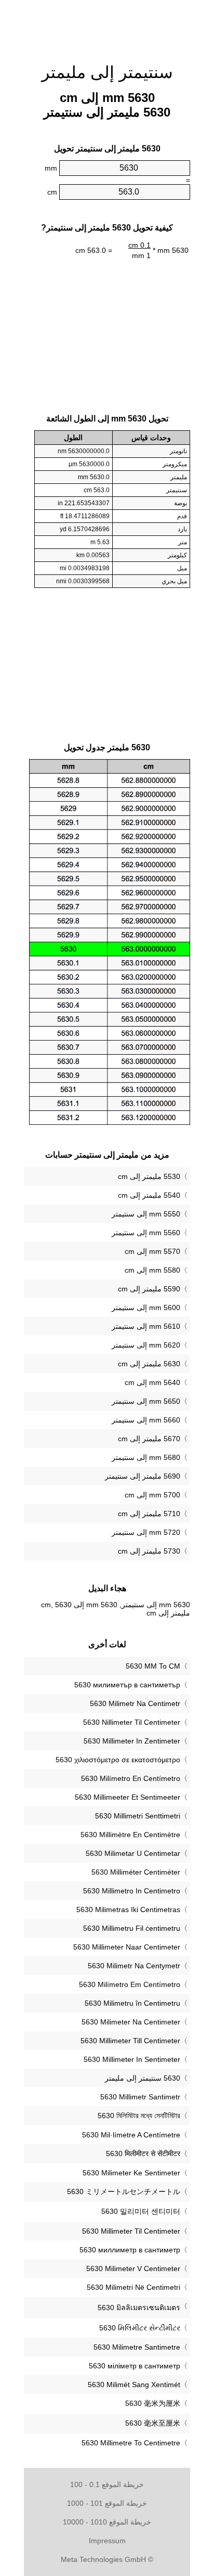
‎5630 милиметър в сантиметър (127, 1685)
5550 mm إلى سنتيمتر (146, 1214)
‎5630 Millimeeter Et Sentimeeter (128, 1797)
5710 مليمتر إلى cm (149, 1514)
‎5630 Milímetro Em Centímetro (130, 1984)
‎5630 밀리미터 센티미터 (141, 2211)
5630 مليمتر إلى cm (149, 1364)
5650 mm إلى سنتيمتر (146, 1401)
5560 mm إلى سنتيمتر (146, 1233)
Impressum (107, 2541)
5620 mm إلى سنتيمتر (146, 1345)
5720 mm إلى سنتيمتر (146, 1532)
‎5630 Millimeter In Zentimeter (132, 1741)
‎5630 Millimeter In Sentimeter (132, 2059)
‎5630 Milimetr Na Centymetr (134, 1966)
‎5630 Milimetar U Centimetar (133, 1853)
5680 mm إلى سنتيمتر (146, 1457)
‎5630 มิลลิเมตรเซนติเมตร (139, 2308)
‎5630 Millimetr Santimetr (140, 2097)
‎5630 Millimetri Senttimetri (138, 1816)
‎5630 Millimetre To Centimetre (131, 2443)
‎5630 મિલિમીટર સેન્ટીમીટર (140, 2328)
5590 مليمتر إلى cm (149, 1289)
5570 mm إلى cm (152, 1251)
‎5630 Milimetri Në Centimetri (133, 2287)
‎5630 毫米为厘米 (153, 2403)
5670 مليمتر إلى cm (149, 1439)
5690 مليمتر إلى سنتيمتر (143, 1476)
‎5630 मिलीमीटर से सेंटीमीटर (143, 2154)
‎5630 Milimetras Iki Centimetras (128, 1909)
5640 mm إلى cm (152, 1382)
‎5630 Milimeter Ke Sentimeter (131, 2173)
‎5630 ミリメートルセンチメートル (124, 2191)
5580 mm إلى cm (152, 1270)
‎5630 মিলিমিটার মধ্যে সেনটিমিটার (139, 2116)
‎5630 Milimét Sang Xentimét (134, 2385)
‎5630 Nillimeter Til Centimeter (132, 1722)
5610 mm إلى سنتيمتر (146, 1326)
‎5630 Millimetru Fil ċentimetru (132, 1928)
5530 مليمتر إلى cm (149, 1176)
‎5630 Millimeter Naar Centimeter (127, 1947)
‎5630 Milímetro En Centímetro (131, 1778)
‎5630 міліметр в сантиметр (135, 2366)
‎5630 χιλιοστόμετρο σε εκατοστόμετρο (118, 1760)
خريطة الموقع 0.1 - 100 (107, 2484)
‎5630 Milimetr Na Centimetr (135, 1703)
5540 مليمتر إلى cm (149, 1195)
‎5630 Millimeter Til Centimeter (131, 2231)
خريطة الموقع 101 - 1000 (107, 2503)
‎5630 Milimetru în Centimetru (132, 2003)
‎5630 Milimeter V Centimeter (133, 2269)
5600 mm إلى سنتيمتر (146, 1308)
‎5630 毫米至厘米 (153, 2423)
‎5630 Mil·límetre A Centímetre (131, 2135)
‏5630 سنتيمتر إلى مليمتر (143, 2078)
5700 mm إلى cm (152, 1495)
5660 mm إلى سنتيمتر (146, 1420)
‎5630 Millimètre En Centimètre (130, 1835)
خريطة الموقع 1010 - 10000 (107, 2522)
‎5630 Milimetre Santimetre (137, 2347)
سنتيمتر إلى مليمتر (107, 72)
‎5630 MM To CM (153, 1666)
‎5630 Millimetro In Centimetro (132, 1891)
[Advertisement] (107, 26)
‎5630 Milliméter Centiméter (136, 1872)
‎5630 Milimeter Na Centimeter (131, 2022)
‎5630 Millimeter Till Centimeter (130, 2041)
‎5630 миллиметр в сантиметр (130, 2250)
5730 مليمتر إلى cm (149, 1551)
